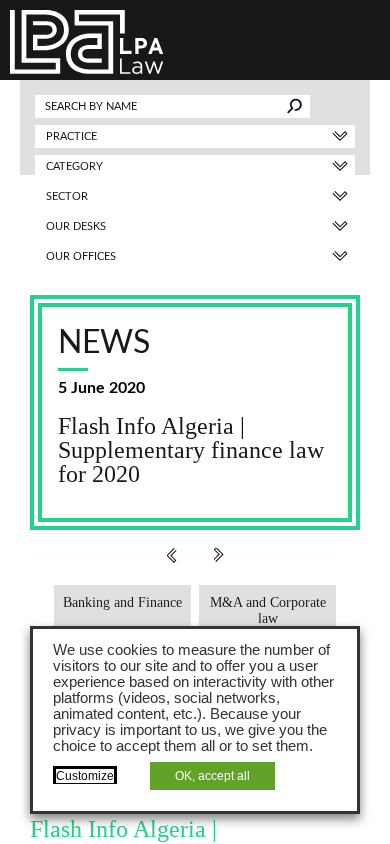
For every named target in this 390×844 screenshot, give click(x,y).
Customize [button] (85, 776)
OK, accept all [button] (212, 776)
